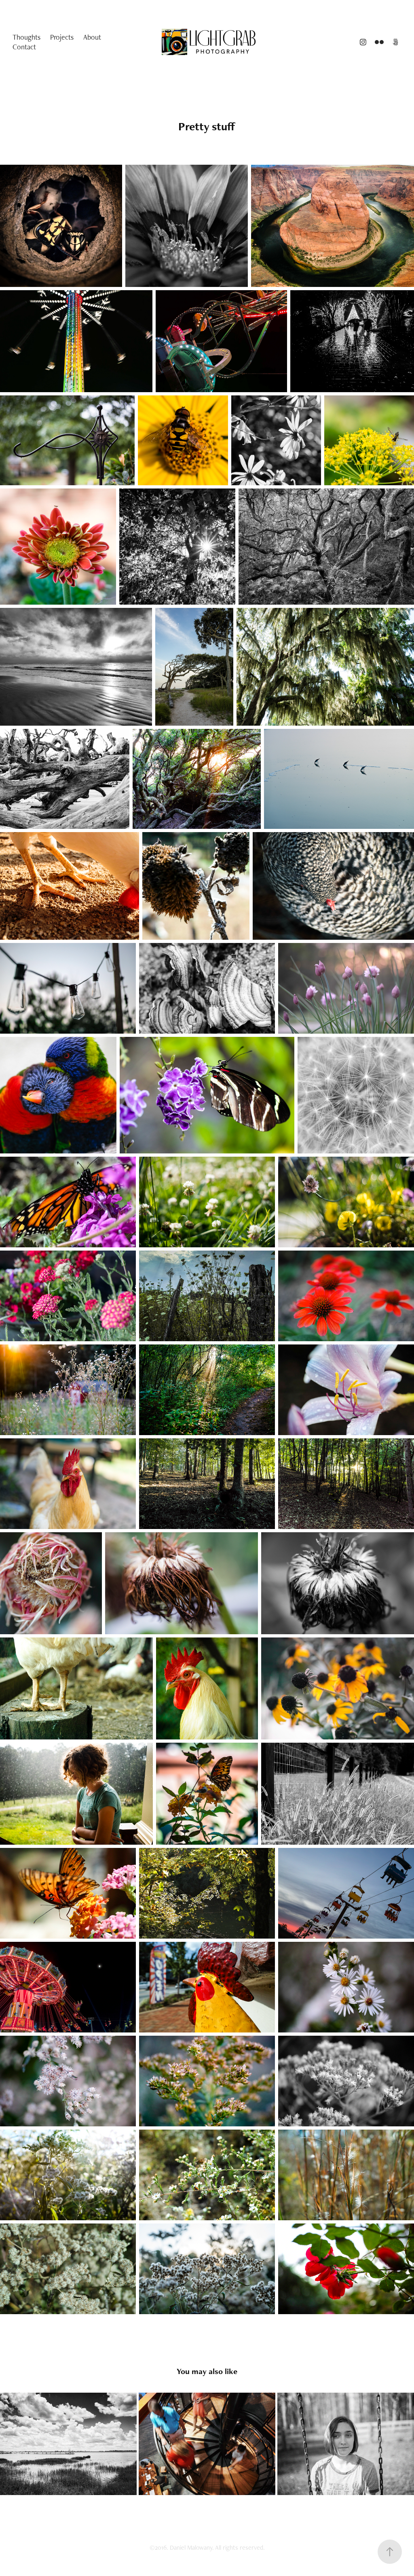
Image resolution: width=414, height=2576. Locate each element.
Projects (62, 37)
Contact (24, 47)
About (92, 37)
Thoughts (26, 37)
